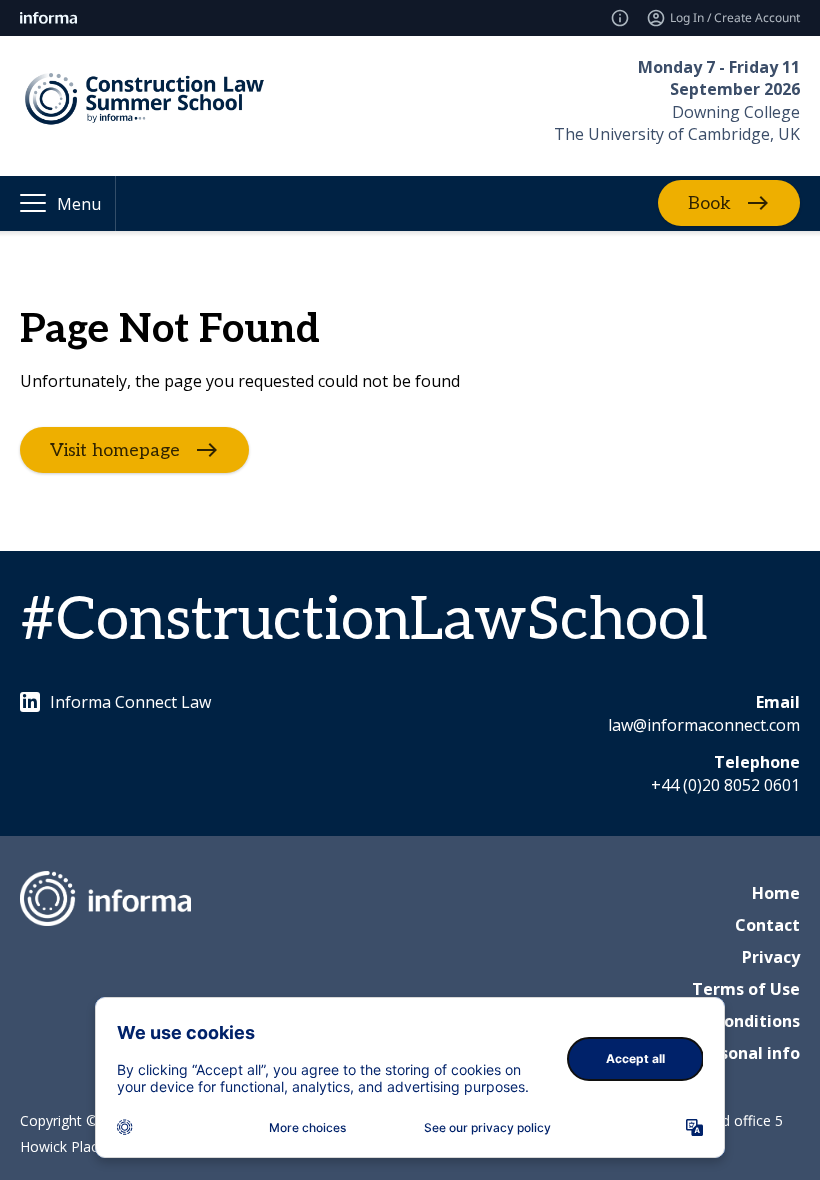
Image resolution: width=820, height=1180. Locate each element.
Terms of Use (746, 989)
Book (709, 203)
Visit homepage (115, 449)
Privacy (771, 957)
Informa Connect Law (130, 702)
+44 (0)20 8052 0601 (725, 785)
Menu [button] (79, 204)
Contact (767, 925)
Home (776, 893)
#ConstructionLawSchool (364, 621)
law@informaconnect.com (704, 725)
